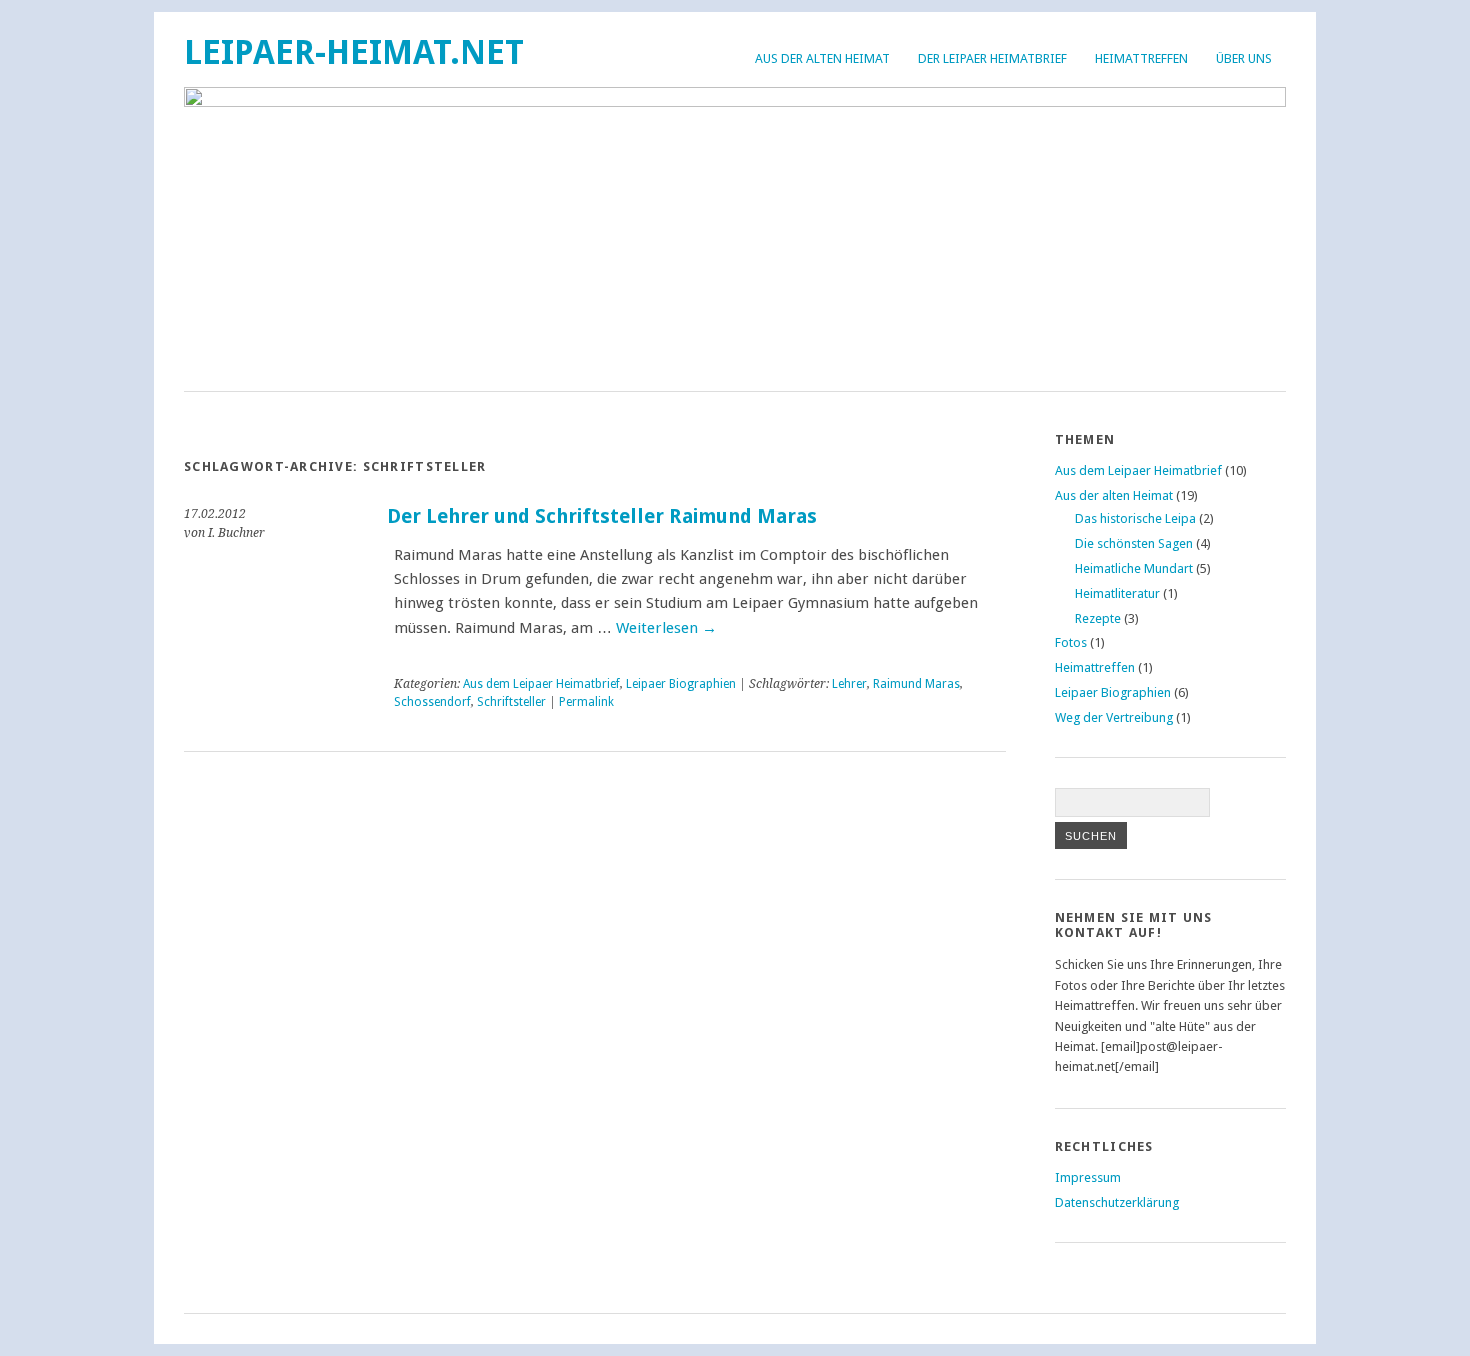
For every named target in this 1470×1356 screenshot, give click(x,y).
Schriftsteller (511, 702)
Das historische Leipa (1135, 518)
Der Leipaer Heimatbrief (992, 58)
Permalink (586, 702)
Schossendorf (432, 702)
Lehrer (849, 684)
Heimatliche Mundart (1134, 568)
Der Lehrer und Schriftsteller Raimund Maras (602, 516)
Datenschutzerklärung (1117, 1202)
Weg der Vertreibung (1114, 717)
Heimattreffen (1141, 58)
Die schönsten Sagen (1134, 543)
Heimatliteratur (1117, 593)
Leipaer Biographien (681, 684)
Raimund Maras (916, 684)
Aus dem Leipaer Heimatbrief (541, 684)
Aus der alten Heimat (822, 58)
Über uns (1244, 58)
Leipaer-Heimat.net (354, 52)
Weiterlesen (666, 628)
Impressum (1088, 1177)
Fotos (1071, 642)
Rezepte (1098, 618)
